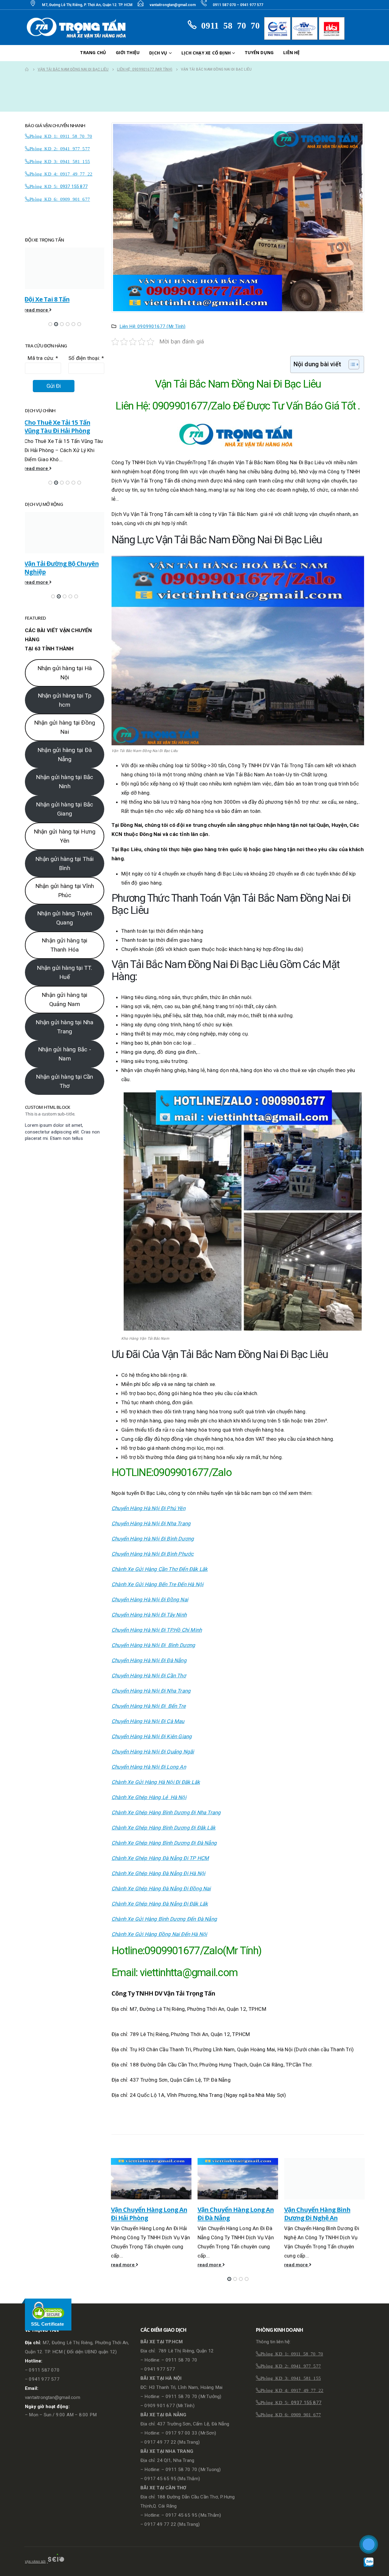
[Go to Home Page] (27, 69)
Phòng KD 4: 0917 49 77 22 (61, 174)
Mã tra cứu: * (43, 358)
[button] (229, 2279)
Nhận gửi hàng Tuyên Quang (65, 937)
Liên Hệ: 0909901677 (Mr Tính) (153, 326)
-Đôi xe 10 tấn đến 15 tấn (59, 299)
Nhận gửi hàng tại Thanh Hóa (64, 964)
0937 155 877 (74, 186)
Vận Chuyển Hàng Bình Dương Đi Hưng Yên (317, 2214)
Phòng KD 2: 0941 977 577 (60, 148)
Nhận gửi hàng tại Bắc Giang (64, 828)
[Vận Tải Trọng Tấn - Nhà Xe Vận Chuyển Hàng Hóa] (78, 28)
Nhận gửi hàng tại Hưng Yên (65, 856)
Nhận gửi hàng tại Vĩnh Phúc (65, 910)
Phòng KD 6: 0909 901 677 (60, 199)
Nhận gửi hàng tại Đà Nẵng (65, 774)
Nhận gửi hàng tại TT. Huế (64, 992)
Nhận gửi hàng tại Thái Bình (64, 883)
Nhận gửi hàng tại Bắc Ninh (64, 801)
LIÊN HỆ (291, 52)
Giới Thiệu (128, 52)
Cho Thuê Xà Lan (48, 563)
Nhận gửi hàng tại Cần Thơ (64, 1100)
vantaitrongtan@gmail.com (173, 5)
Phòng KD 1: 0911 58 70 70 (61, 136)
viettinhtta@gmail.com (189, 1973)
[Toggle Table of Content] (351, 364)
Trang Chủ (93, 52)
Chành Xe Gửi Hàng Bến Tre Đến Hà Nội (157, 1584)
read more (123, 2265)
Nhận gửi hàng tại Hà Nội (65, 692)
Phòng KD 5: (45, 186)
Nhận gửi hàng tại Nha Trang (64, 1046)
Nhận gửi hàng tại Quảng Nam (64, 1019)
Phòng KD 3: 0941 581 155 (60, 161)
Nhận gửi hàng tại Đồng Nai (65, 747)
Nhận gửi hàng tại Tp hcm (65, 719)
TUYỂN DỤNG (259, 52)
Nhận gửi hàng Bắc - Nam (65, 1073)
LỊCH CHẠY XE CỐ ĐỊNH (206, 53)
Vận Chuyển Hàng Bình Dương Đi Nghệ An (231, 2214)
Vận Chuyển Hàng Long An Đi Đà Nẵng (149, 2214)
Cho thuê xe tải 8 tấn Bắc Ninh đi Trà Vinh (60, 426)
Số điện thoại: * (86, 358)
